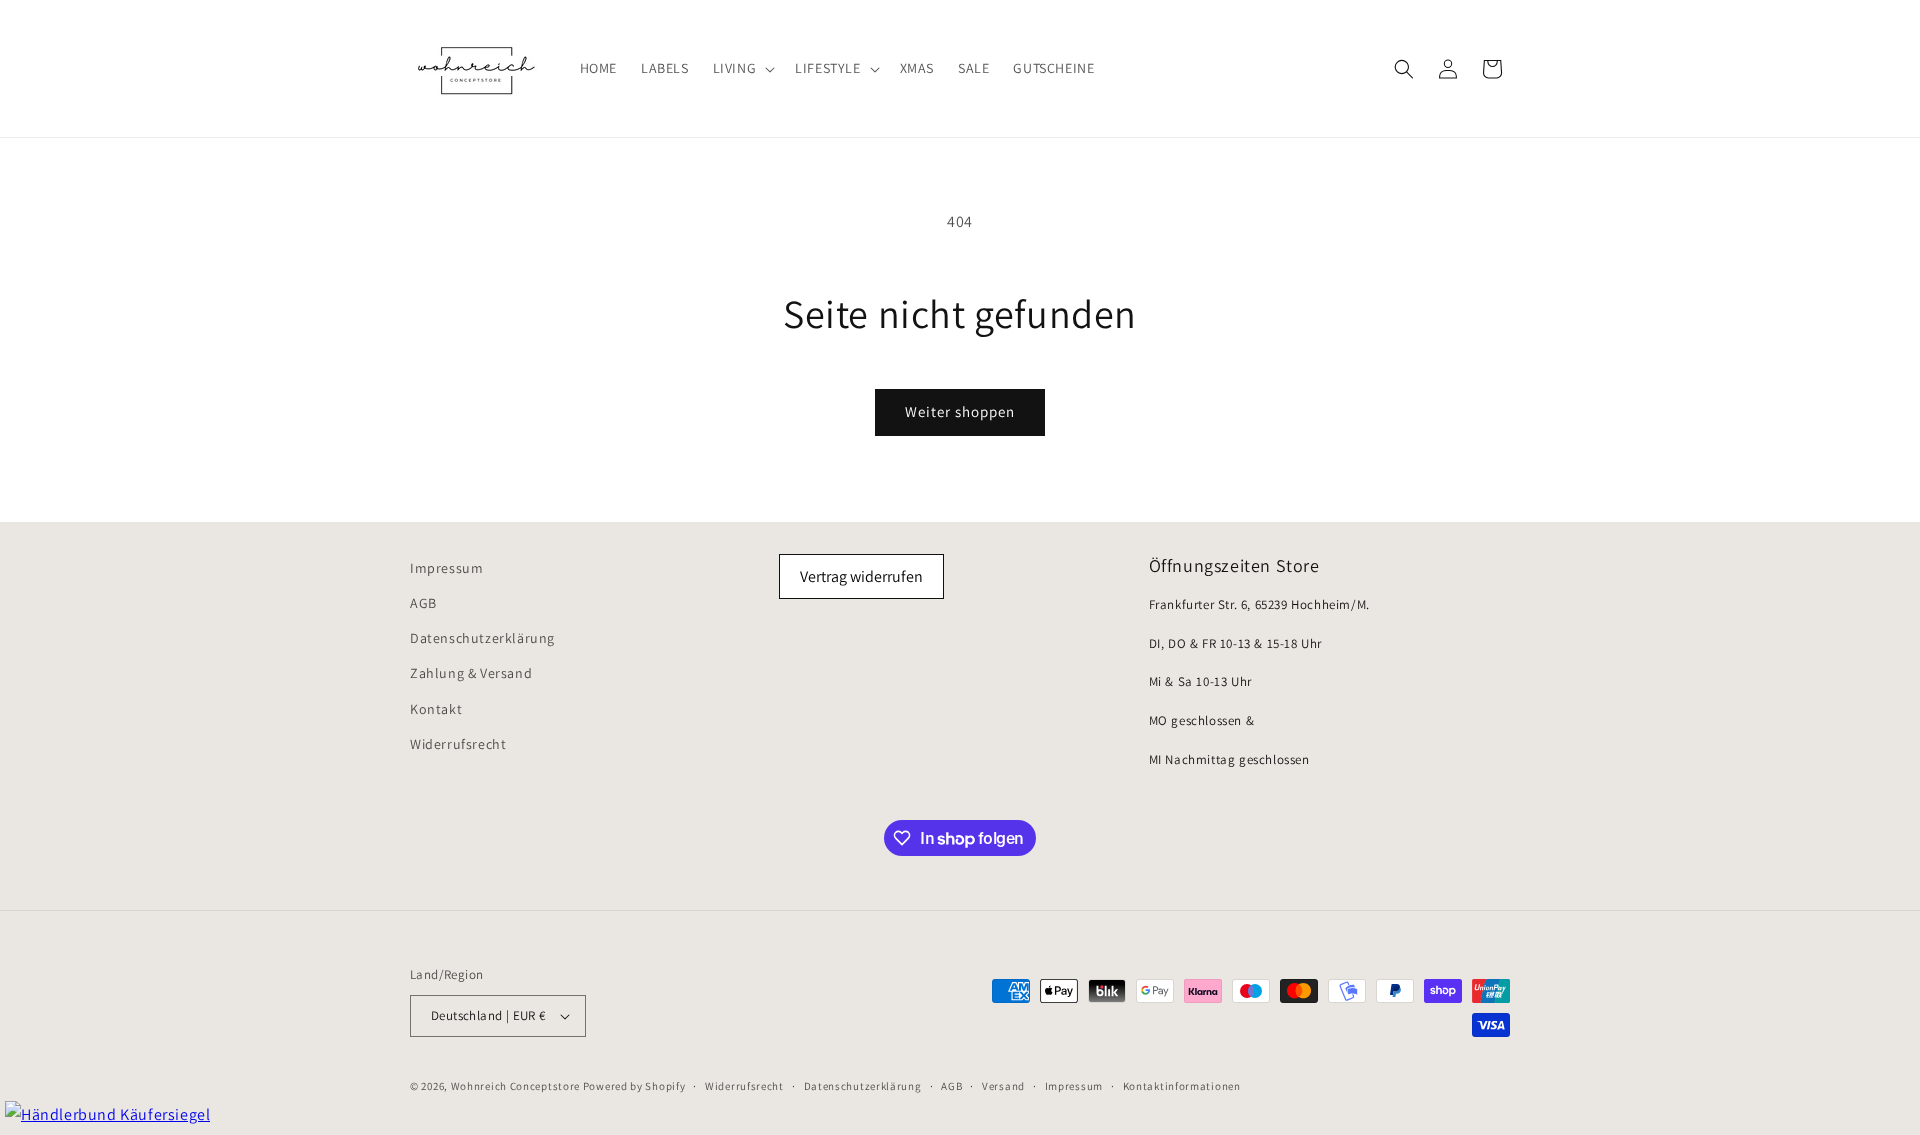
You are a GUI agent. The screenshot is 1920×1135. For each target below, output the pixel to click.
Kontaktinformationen (1182, 1086)
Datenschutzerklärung (482, 638)
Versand (1003, 1086)
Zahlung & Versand (471, 673)
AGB (423, 603)
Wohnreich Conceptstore (515, 1086)
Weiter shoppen (960, 411)
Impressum (446, 568)
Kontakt (436, 709)
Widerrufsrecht (458, 744)
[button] (742, 68)
